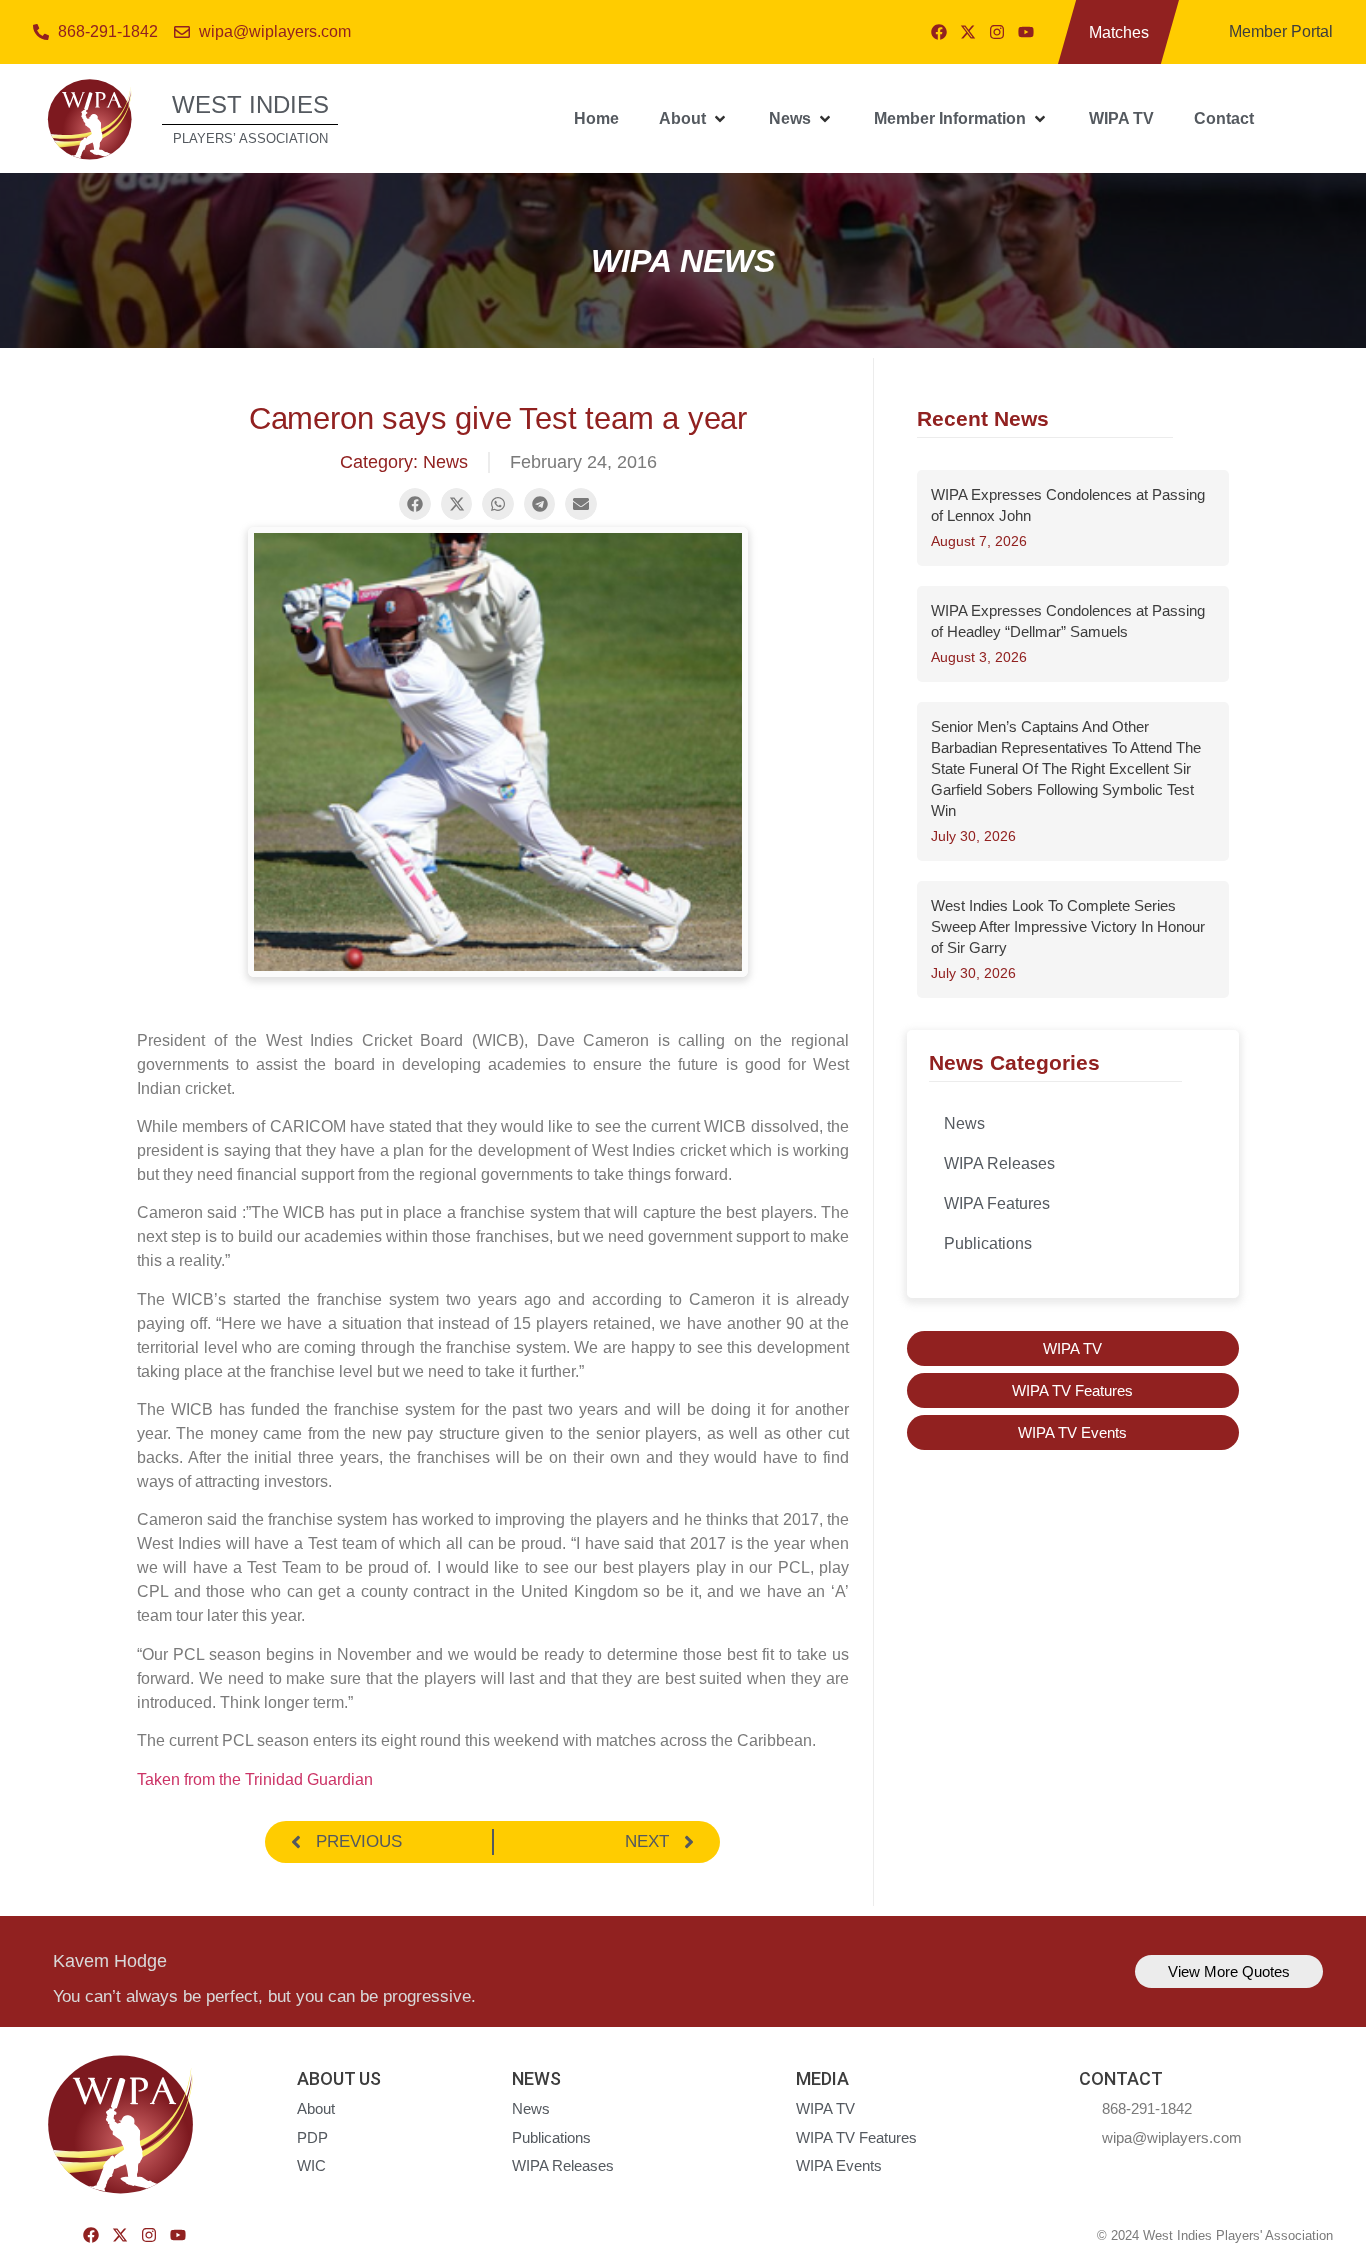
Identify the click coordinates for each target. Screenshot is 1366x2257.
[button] (694, 119)
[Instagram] (997, 32)
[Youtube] (1026, 32)
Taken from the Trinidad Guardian (255, 1779)
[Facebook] (939, 32)
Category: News (404, 462)
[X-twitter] (968, 32)
